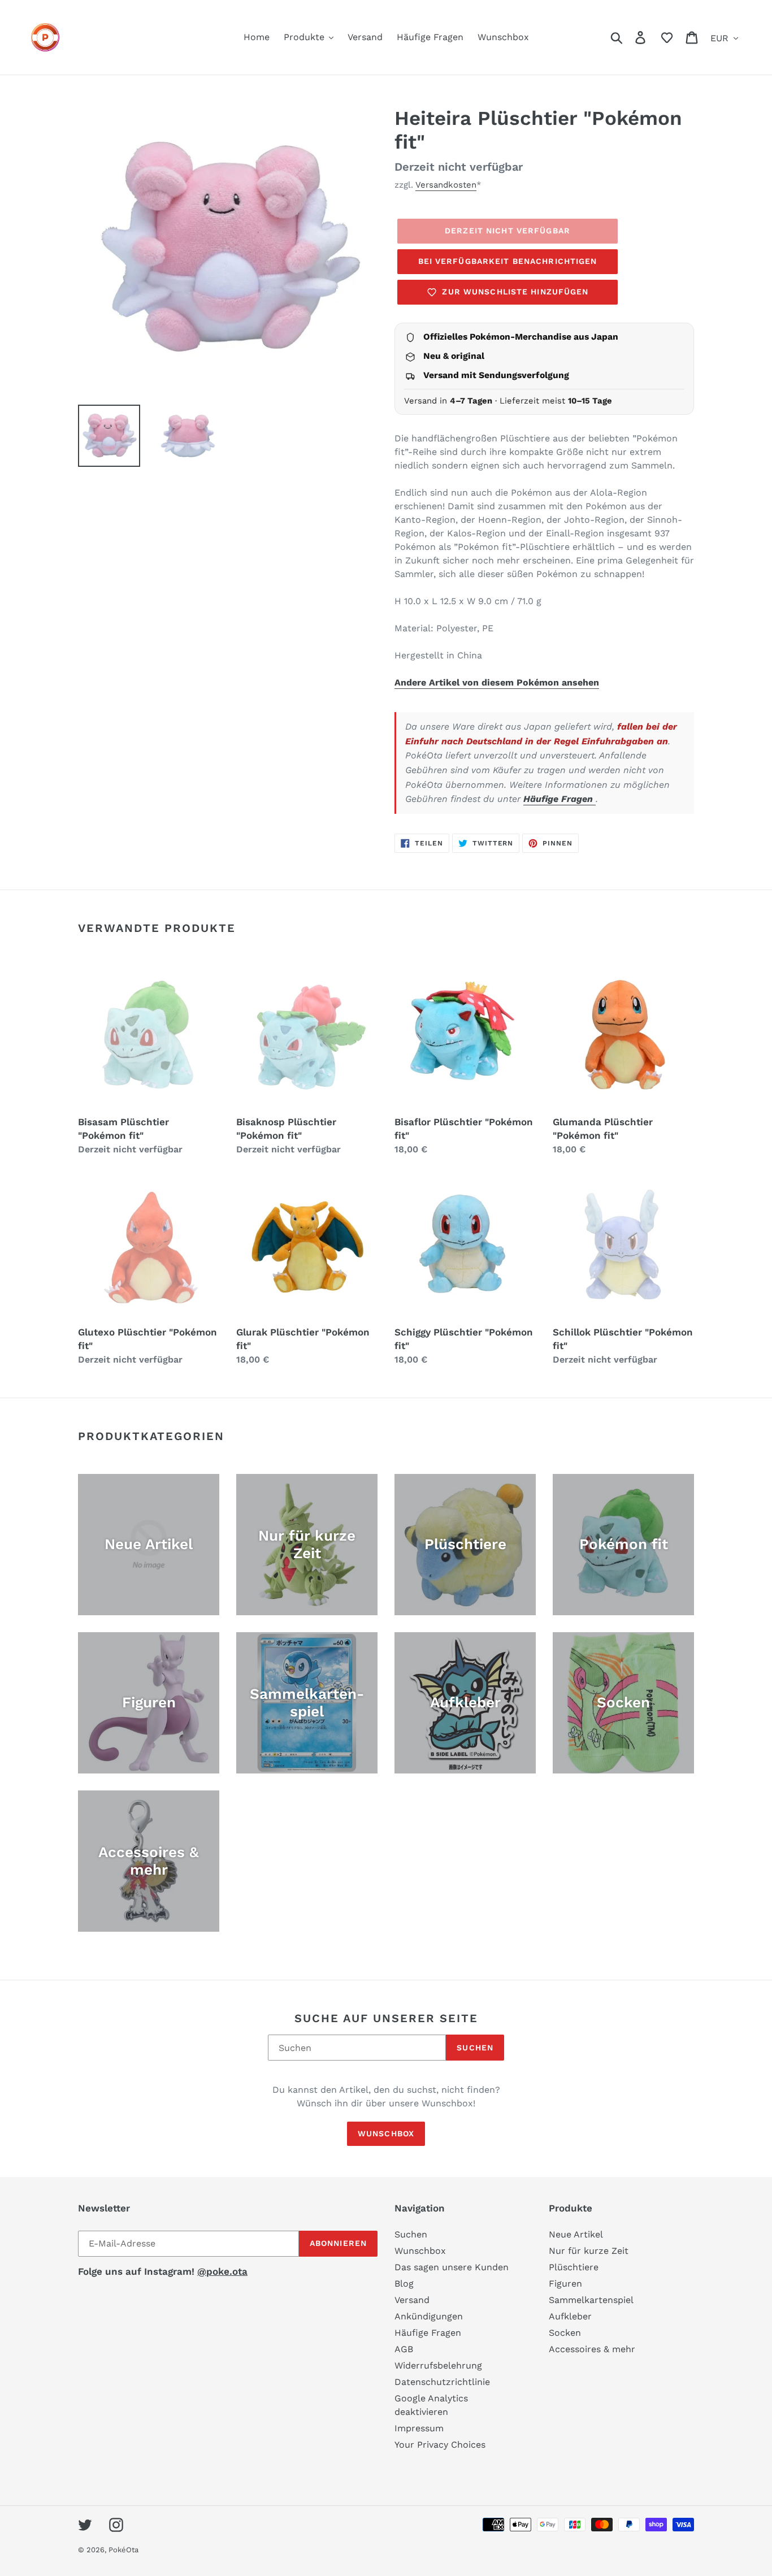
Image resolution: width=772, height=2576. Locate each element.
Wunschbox (386, 2133)
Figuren (565, 2284)
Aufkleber (570, 2316)
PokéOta (123, 2550)
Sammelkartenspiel (591, 2300)
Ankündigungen (429, 2316)
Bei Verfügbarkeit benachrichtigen (508, 261)
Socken (565, 2333)
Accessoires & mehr (592, 2349)
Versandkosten (446, 185)
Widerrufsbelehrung (438, 2365)
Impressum (419, 2428)
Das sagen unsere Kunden (452, 2267)
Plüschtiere (574, 2267)
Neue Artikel (576, 2234)
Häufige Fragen (560, 799)
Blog (404, 2284)
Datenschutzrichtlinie (442, 2382)
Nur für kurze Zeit (589, 2251)
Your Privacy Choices (440, 2445)
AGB (404, 2349)
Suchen (475, 2048)
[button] (667, 37)
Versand (412, 2300)
